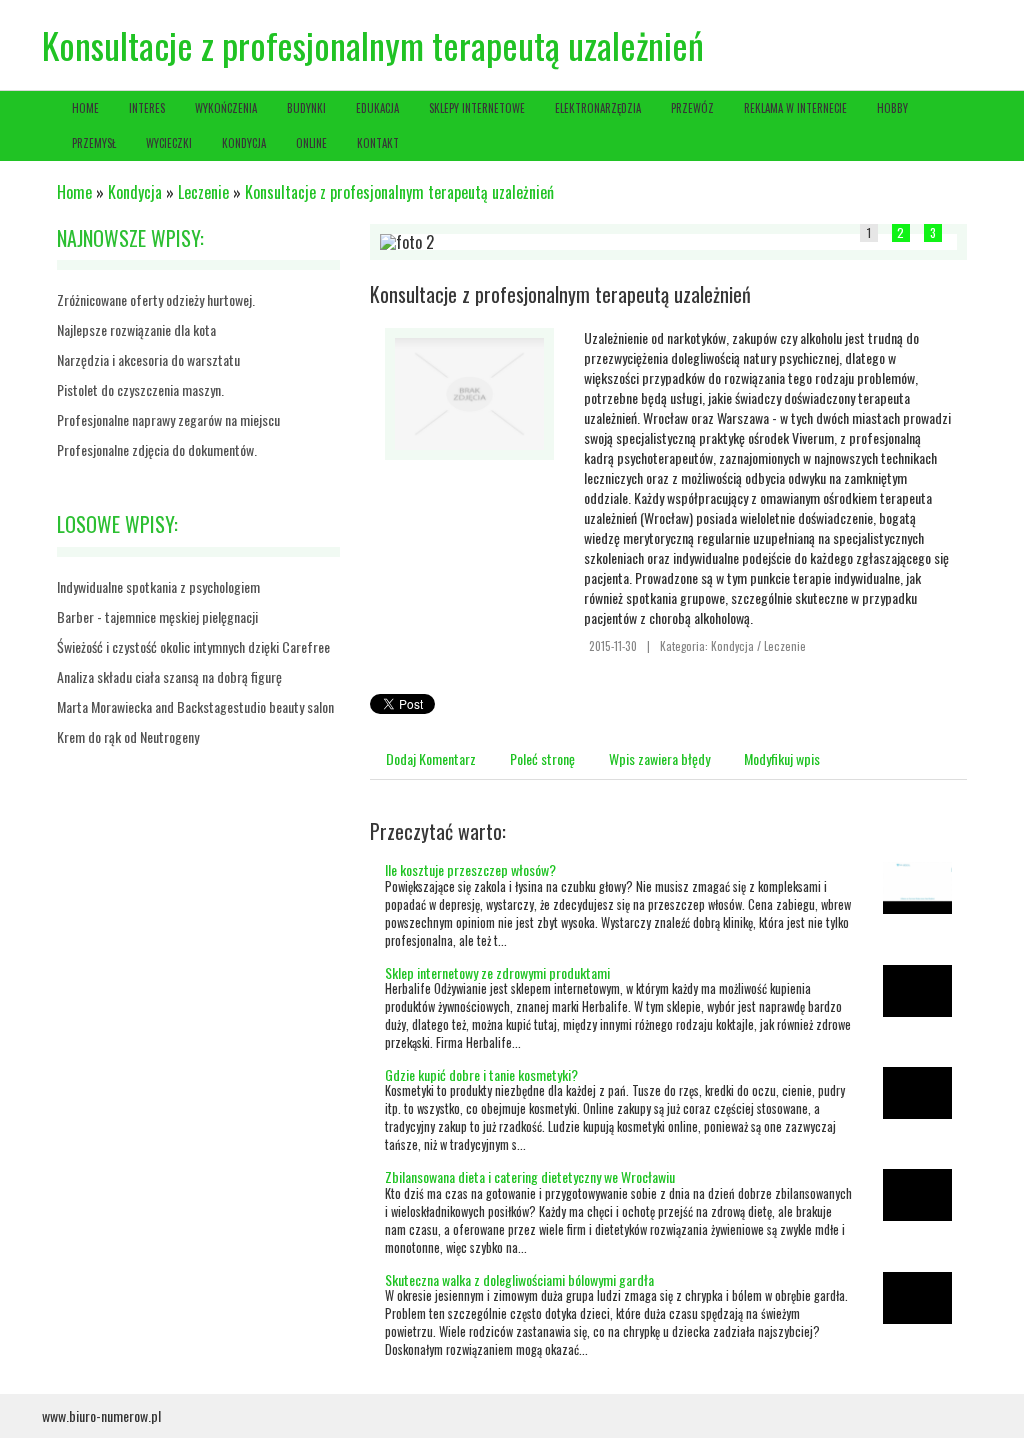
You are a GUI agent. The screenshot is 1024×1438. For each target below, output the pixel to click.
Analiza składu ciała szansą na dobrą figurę (169, 676)
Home (74, 192)
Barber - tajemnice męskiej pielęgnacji (157, 616)
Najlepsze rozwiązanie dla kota (136, 329)
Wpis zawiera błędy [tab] (659, 758)
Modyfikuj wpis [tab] (782, 758)
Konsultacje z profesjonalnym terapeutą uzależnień (399, 192)
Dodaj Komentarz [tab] (431, 758)
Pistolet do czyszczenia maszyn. (140, 389)
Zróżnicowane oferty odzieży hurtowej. (156, 299)
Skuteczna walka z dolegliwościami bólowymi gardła (519, 1279)
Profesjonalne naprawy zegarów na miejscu (168, 419)
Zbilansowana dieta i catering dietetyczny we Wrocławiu (530, 1176)
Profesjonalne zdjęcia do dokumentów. (157, 449)
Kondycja (135, 192)
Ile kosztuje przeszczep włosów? (470, 869)
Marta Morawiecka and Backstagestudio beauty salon (195, 706)
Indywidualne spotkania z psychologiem (158, 586)
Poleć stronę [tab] (542, 758)
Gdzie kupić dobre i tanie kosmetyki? (481, 1074)
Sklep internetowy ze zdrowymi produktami (497, 972)
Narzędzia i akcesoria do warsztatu (148, 359)
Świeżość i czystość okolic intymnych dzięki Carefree (193, 646)
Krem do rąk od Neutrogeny (128, 736)
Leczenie (203, 192)
